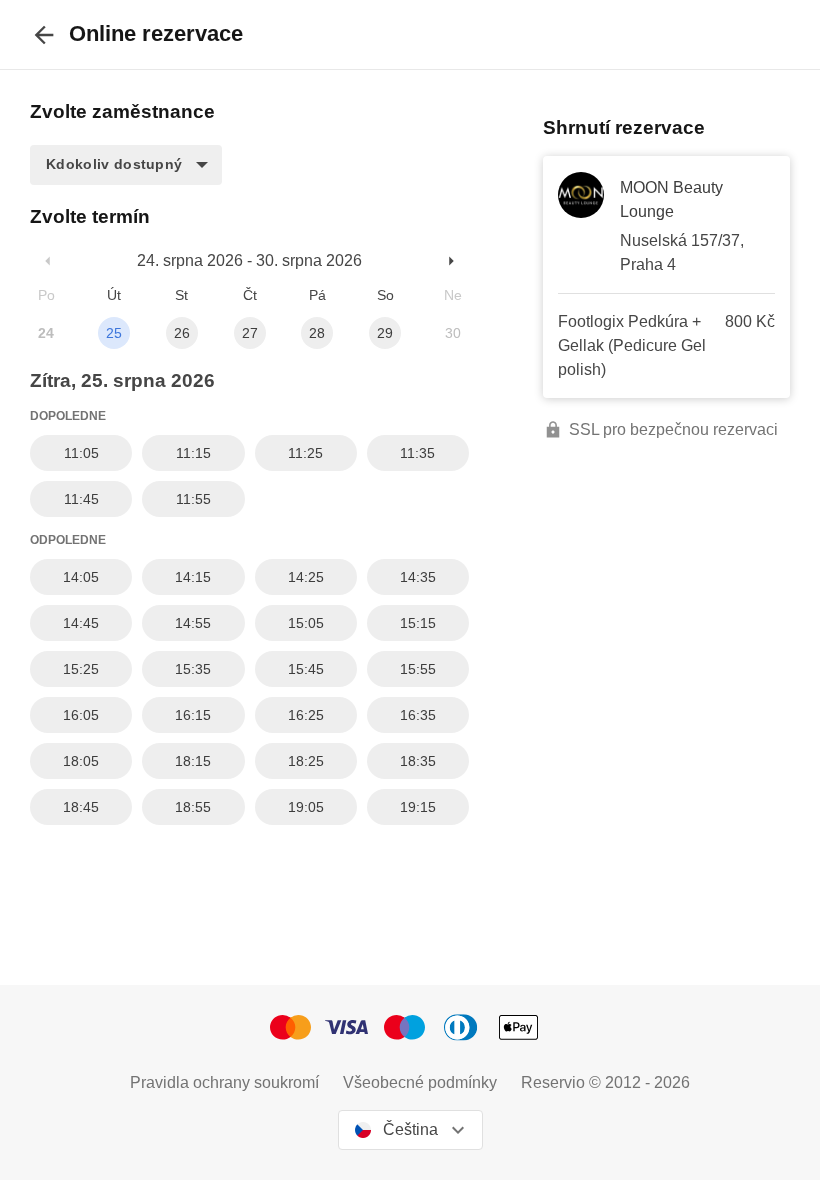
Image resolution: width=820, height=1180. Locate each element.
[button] (126, 165)
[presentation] (44, 34)
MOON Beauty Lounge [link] (671, 199)
